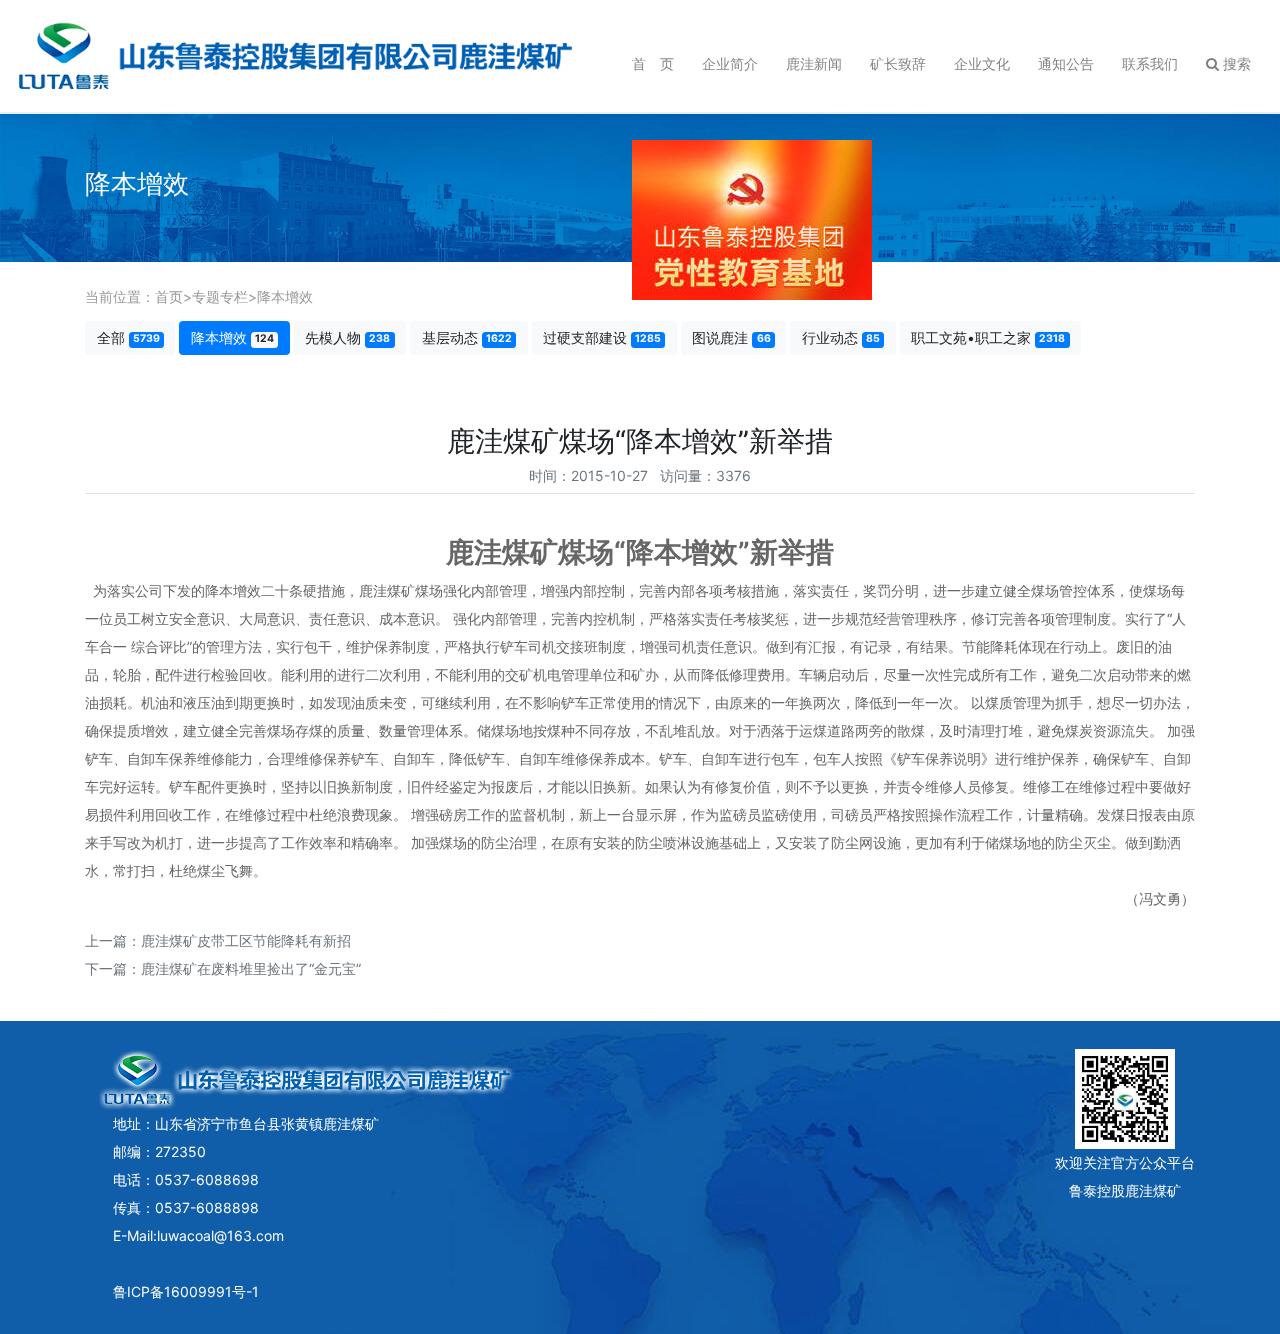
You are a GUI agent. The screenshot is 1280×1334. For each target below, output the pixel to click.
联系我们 (1150, 63)
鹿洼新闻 (814, 63)
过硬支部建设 (602, 337)
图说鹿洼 (731, 337)
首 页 (653, 63)
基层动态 (467, 337)
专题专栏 (220, 296)
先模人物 (347, 337)
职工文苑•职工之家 (988, 337)
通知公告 (1066, 63)
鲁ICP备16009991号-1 (186, 1291)
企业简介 (730, 63)
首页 (169, 296)
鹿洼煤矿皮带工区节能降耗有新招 (246, 940)
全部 (128, 337)
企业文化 (982, 63)
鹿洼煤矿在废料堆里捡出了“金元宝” (251, 968)
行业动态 (841, 337)
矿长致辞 (898, 63)
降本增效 (285, 296)
